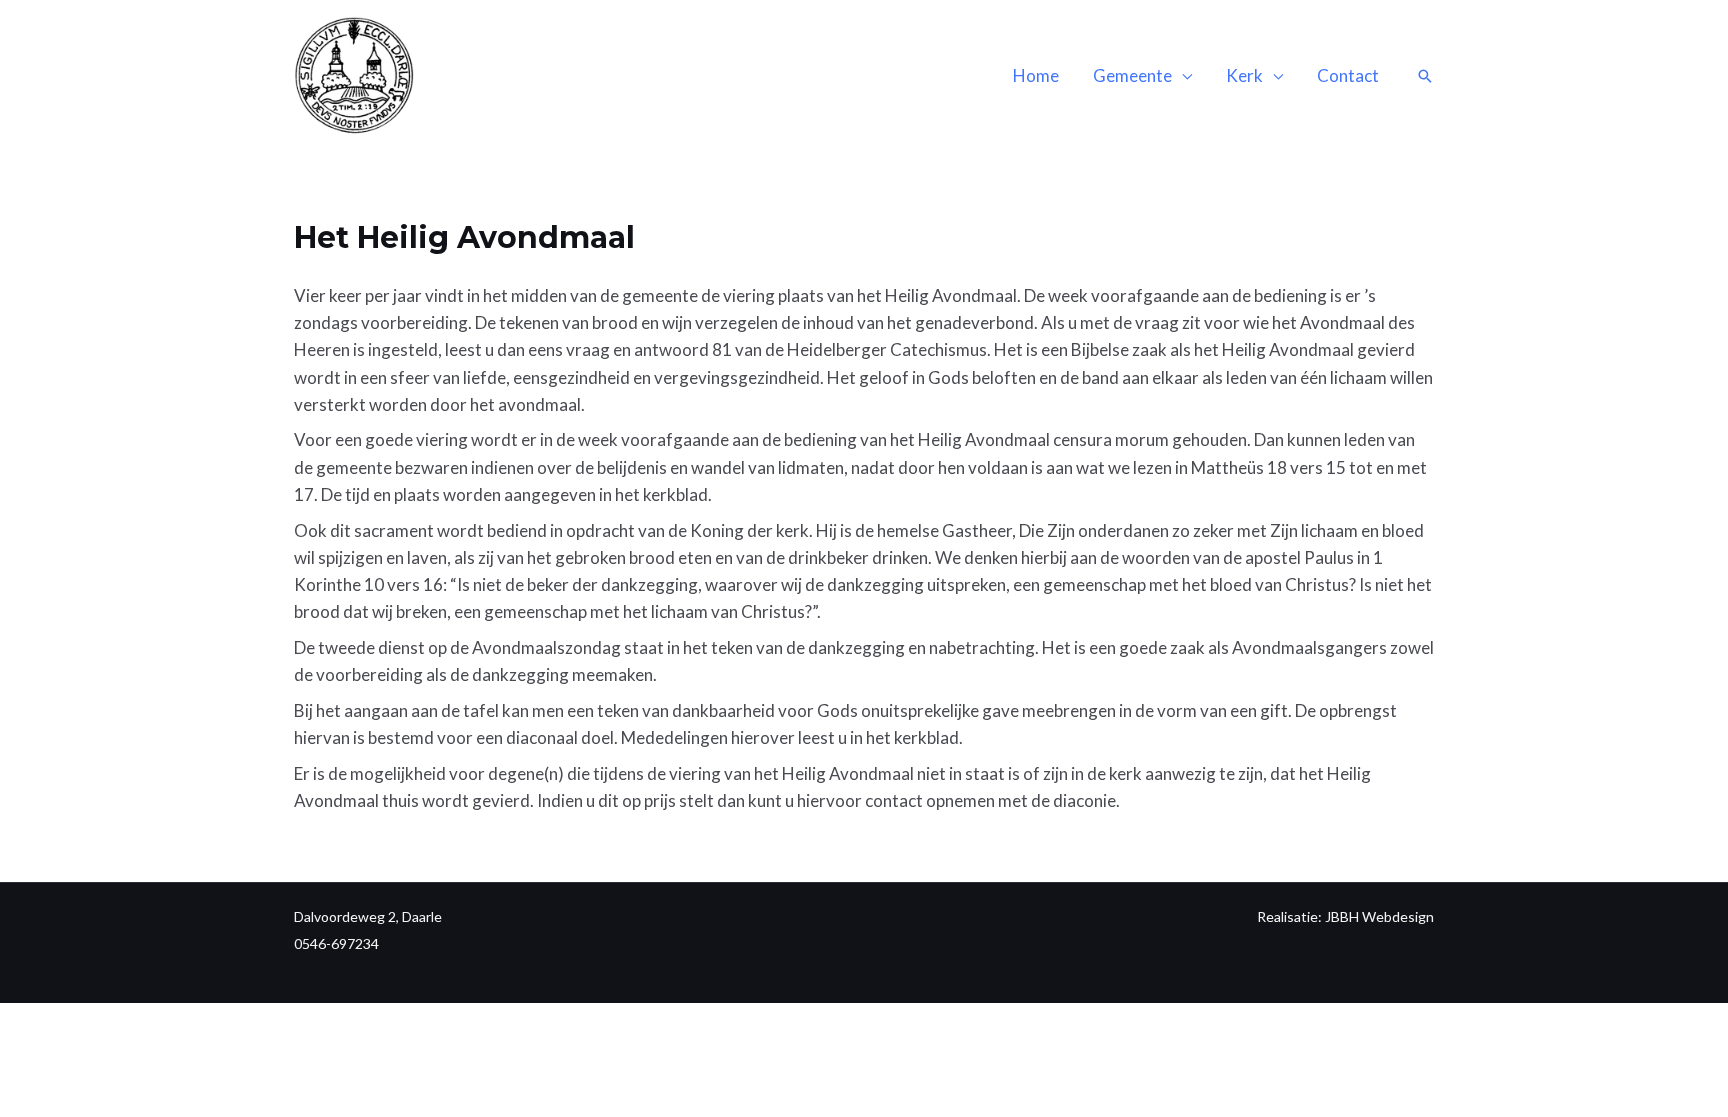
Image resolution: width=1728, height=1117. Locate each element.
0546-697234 (336, 943)
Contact (1348, 75)
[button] (1425, 76)
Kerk (1244, 75)
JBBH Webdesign (1379, 916)
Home (1036, 75)
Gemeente (1132, 75)
